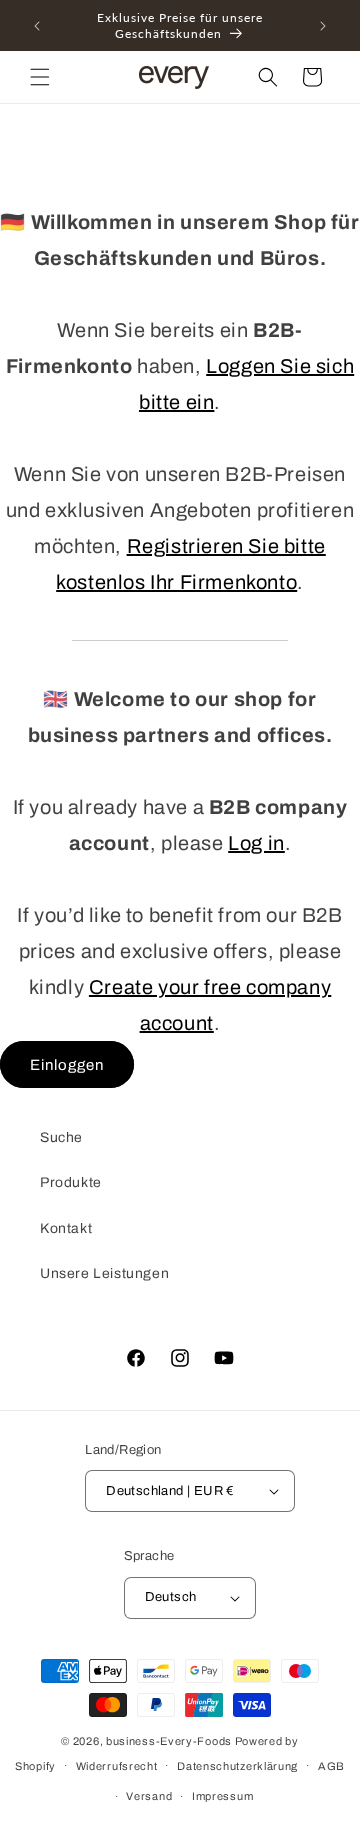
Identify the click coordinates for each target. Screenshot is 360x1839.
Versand (149, 1796)
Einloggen (67, 1065)
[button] (40, 77)
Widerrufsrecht (117, 1766)
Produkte (71, 1182)
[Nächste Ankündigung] (323, 26)
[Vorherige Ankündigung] (37, 26)
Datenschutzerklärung (237, 1766)
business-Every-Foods (169, 1741)
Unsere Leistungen (104, 1273)
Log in (256, 843)
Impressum (222, 1796)
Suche (61, 1137)
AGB (331, 1766)
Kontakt (66, 1228)
